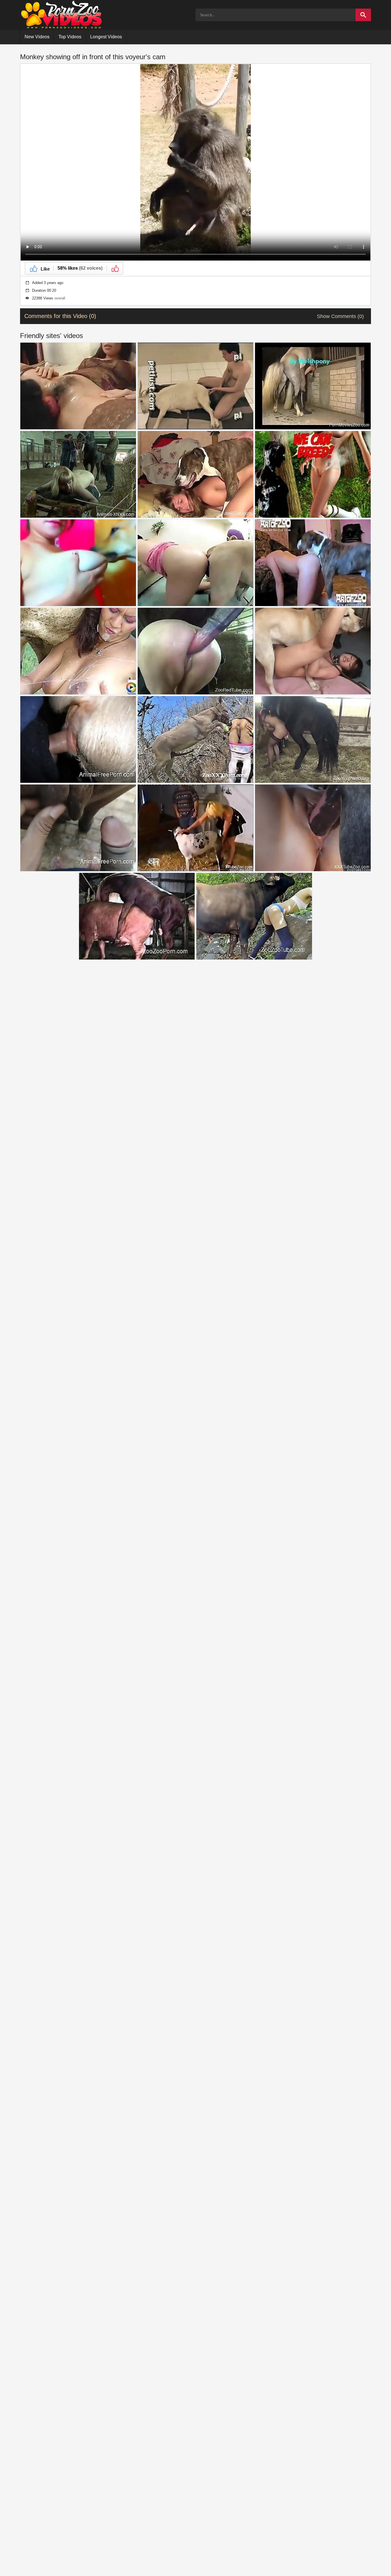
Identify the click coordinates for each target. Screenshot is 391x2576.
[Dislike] (115, 268)
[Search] (363, 15)
